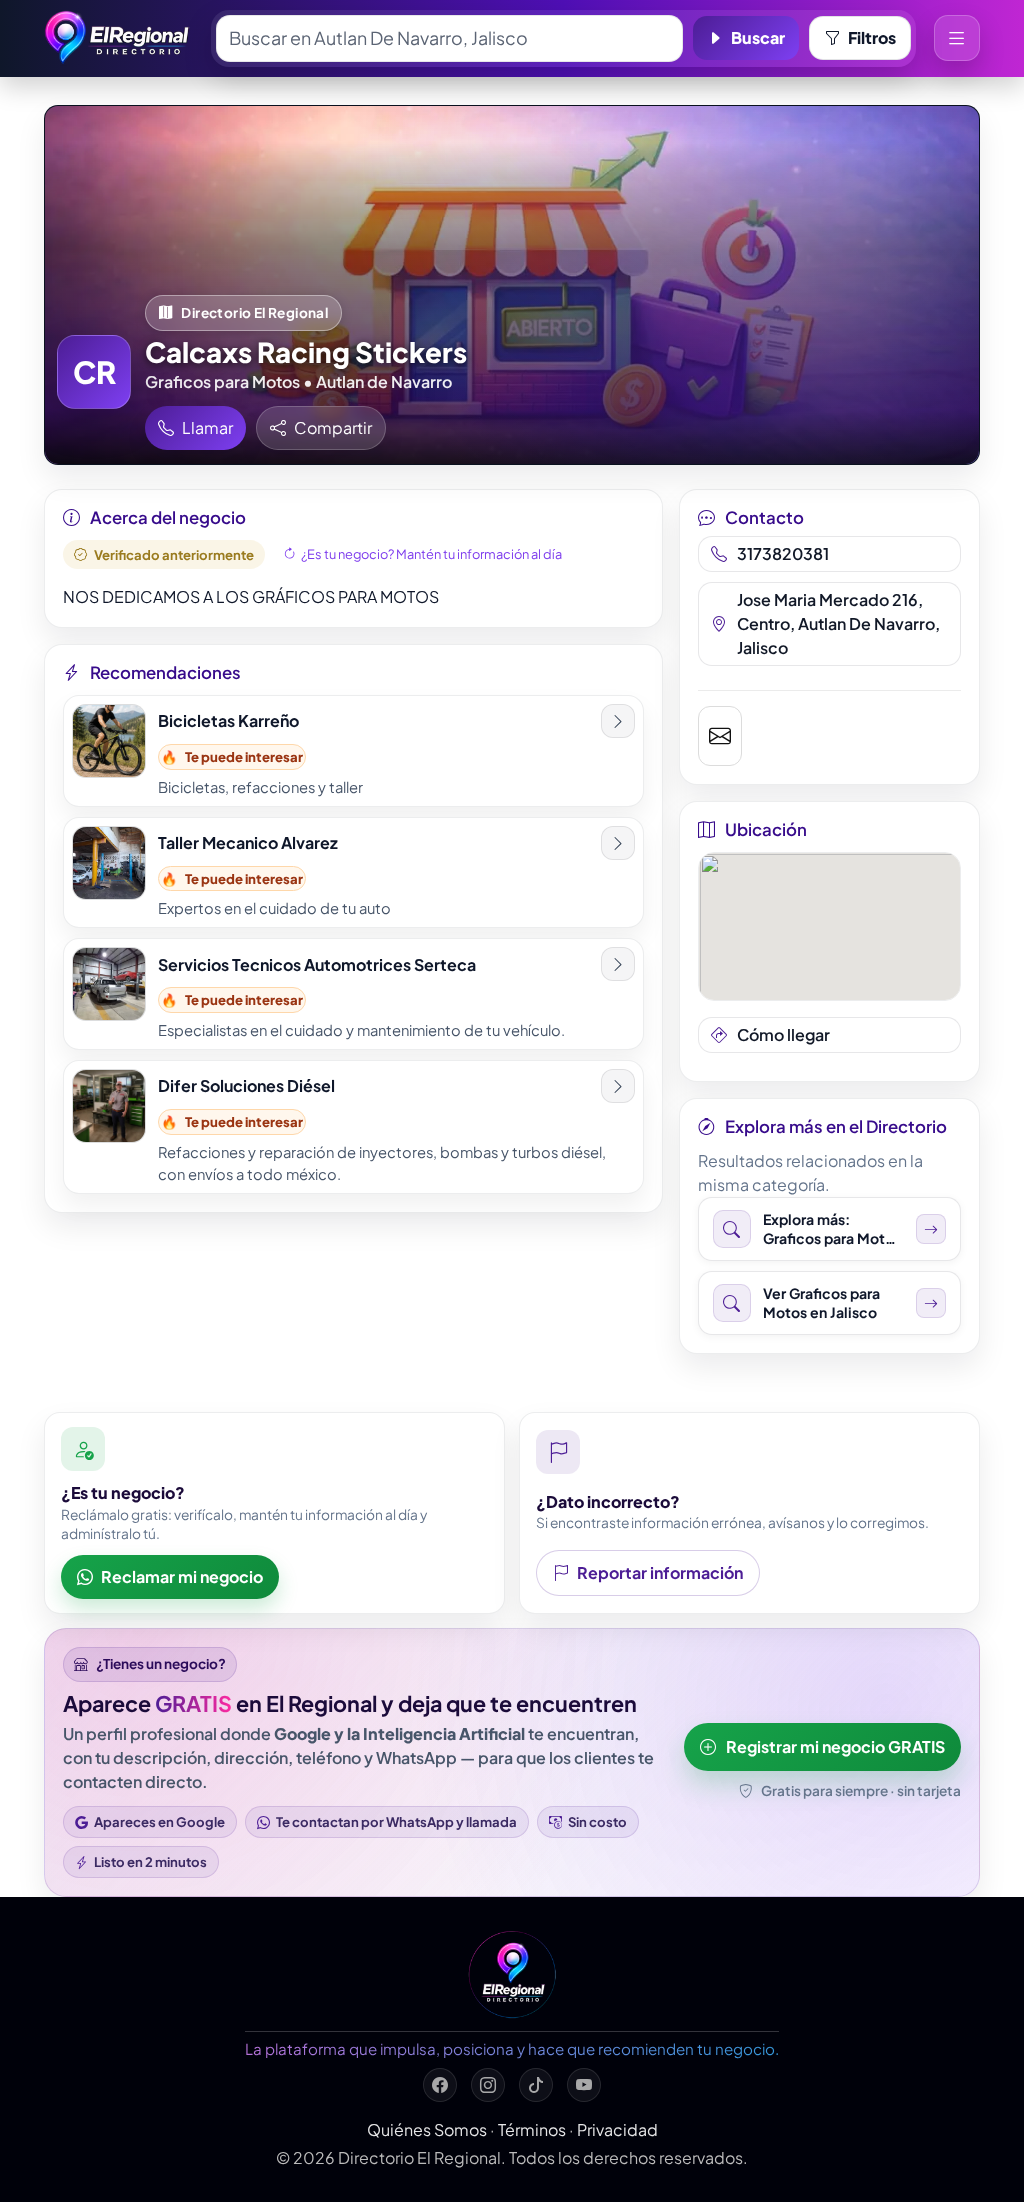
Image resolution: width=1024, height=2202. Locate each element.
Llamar (207, 427)
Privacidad (617, 2129)
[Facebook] (440, 2085)
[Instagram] (488, 2085)
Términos (532, 2129)
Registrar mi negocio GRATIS (835, 1746)
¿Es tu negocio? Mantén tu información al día (431, 554)
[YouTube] (584, 2085)
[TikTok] (536, 2085)
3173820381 (783, 553)
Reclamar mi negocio (182, 1576)
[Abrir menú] (957, 38)
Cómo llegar (783, 1034)
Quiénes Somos (427, 2129)
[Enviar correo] (720, 736)
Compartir (333, 427)
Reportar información (660, 1572)
